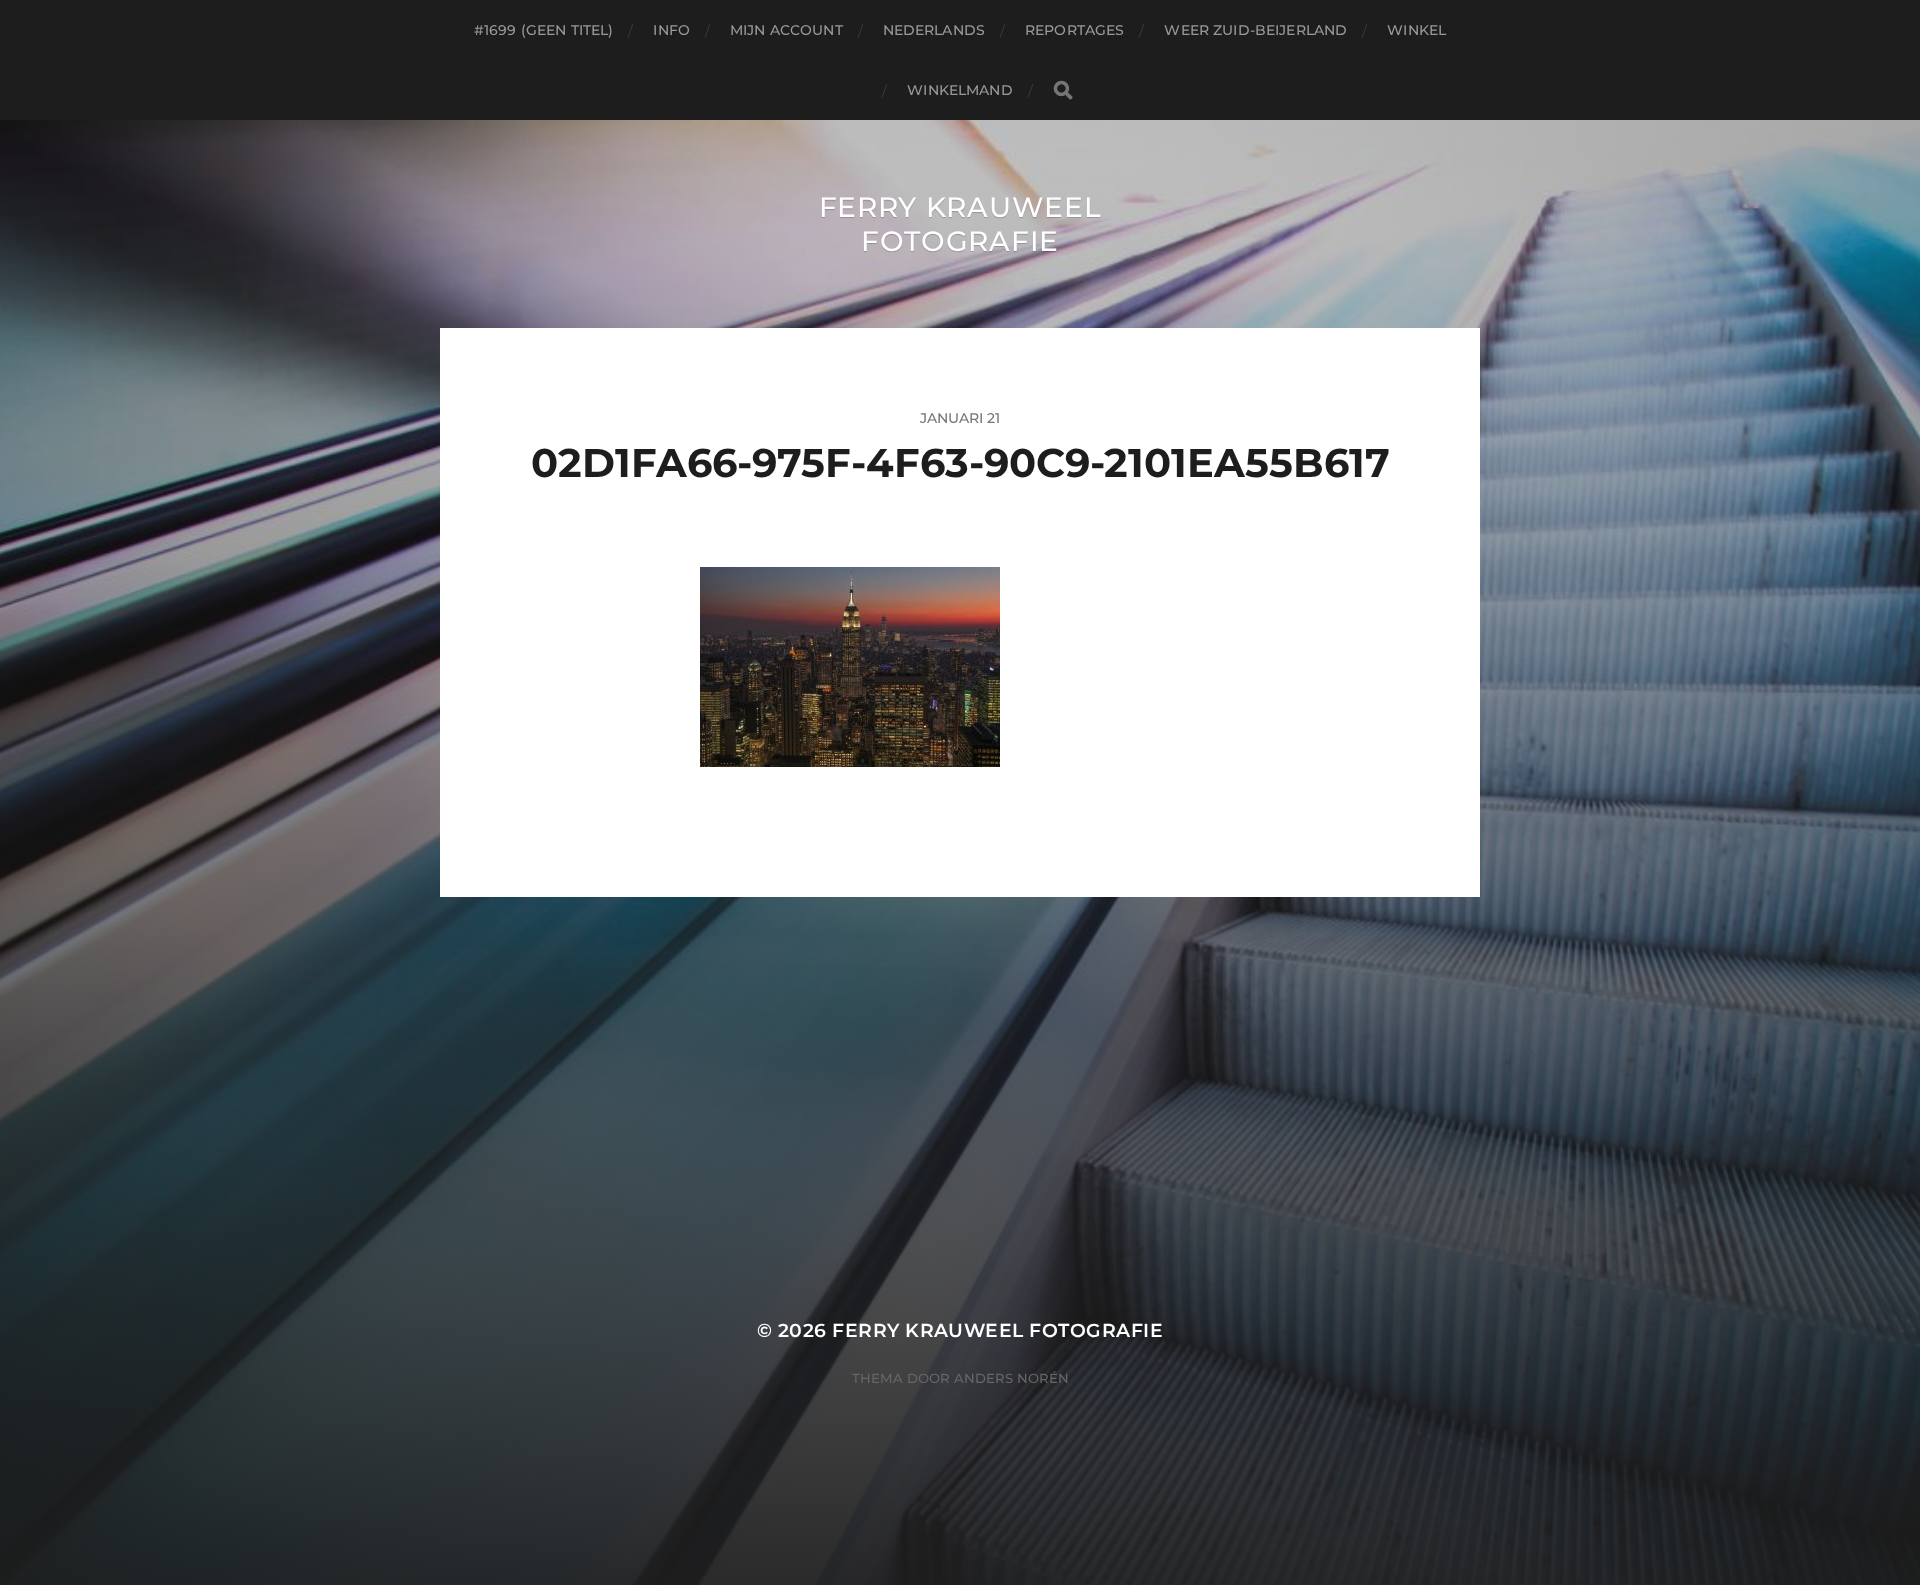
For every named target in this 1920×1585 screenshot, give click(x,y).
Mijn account (786, 30)
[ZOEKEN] (1063, 90)
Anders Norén (1011, 1378)
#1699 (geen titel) (544, 30)
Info (671, 30)
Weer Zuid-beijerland (1255, 30)
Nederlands (934, 30)
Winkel (1416, 30)
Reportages (1074, 30)
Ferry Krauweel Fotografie (960, 224)
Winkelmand (959, 90)
